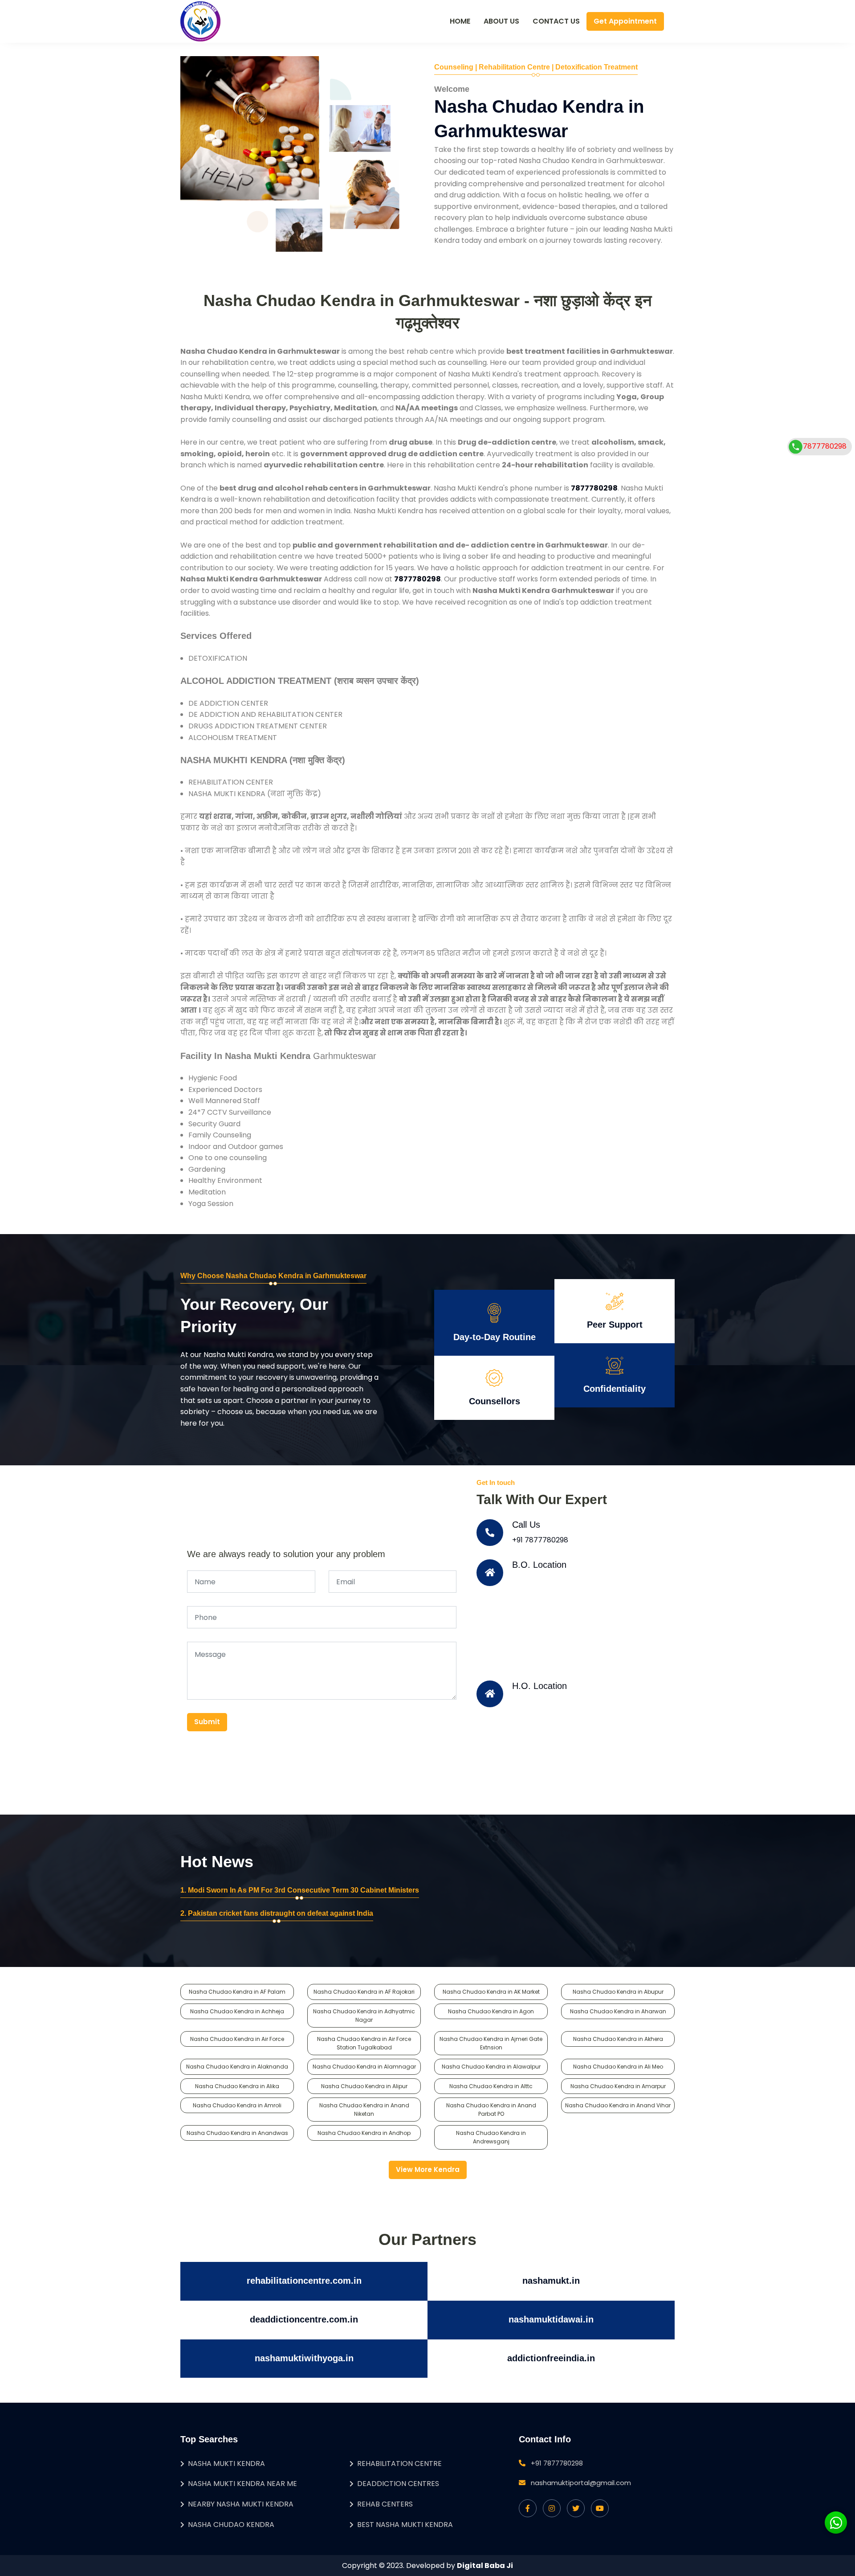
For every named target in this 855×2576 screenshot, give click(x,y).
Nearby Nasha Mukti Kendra (241, 2504)
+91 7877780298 (540, 1540)
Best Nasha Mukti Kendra (405, 2525)
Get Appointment (625, 21)
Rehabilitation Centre (399, 2464)
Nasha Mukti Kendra (226, 2464)
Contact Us (556, 21)
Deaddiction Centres (398, 2484)
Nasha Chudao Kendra (231, 2525)
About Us (501, 21)
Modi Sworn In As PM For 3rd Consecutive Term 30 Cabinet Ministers (303, 1890)
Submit (207, 1722)
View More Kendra (428, 2169)
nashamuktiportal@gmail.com (581, 2483)
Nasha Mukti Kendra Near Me (242, 2484)
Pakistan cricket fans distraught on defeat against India (281, 1913)
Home (460, 21)
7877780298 (825, 446)
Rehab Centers (385, 2504)
